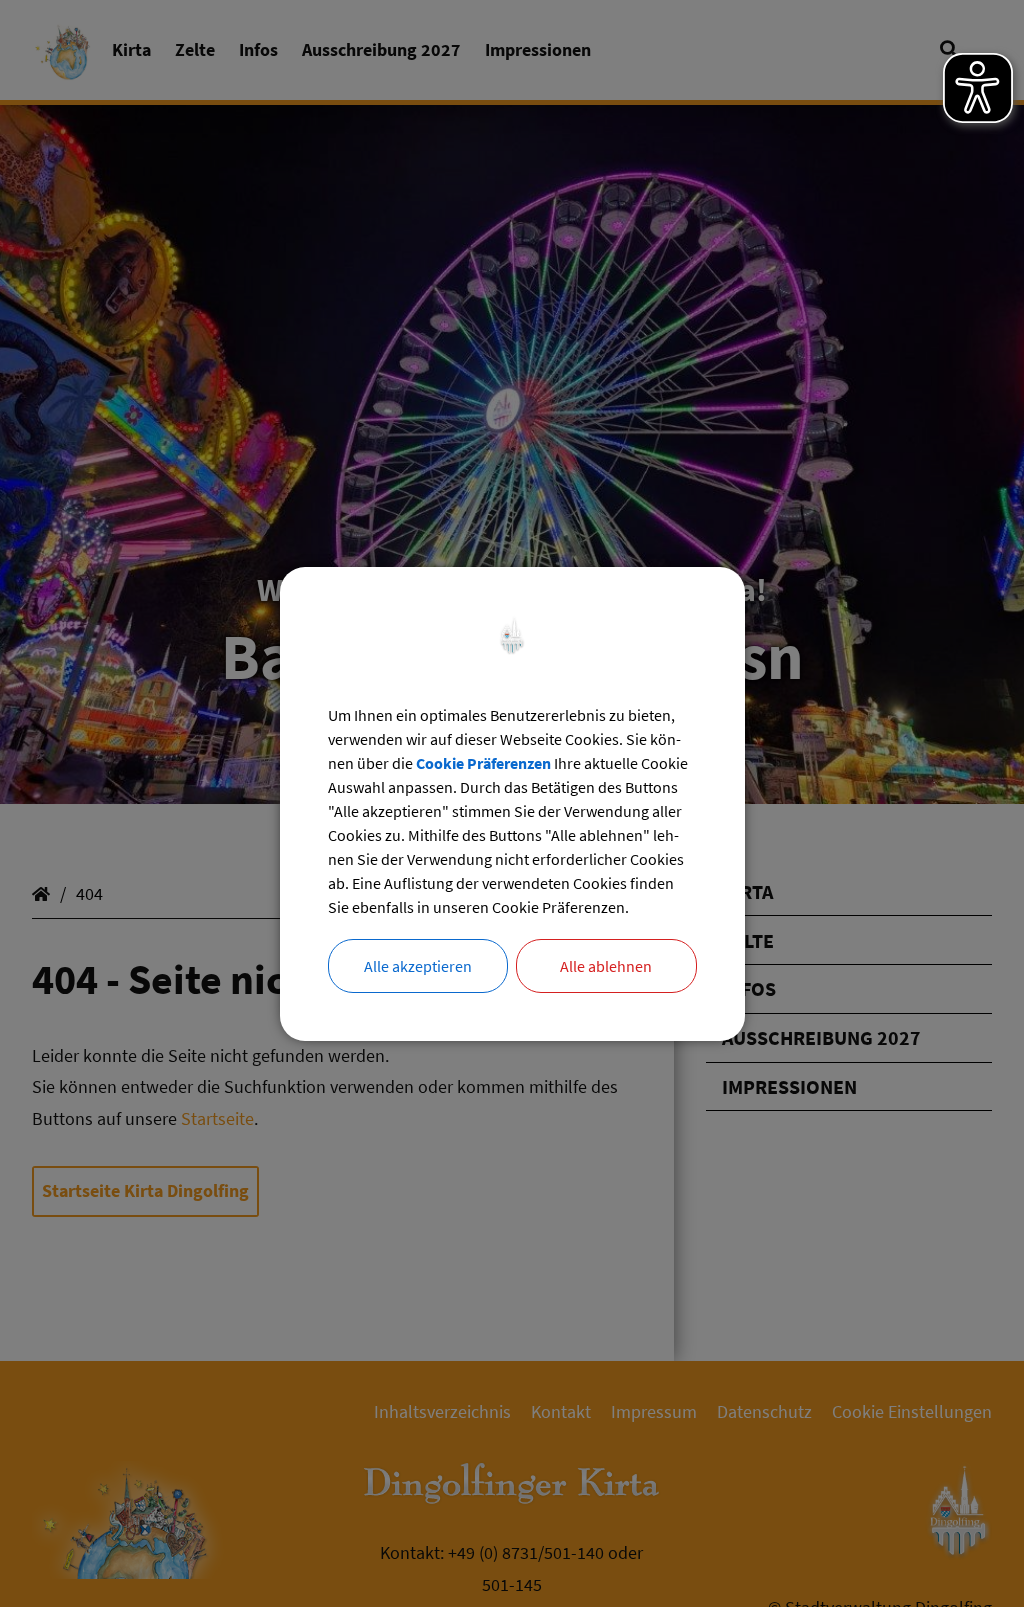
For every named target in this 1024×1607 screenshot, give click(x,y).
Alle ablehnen (606, 966)
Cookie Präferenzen (483, 763)
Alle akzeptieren (418, 966)
